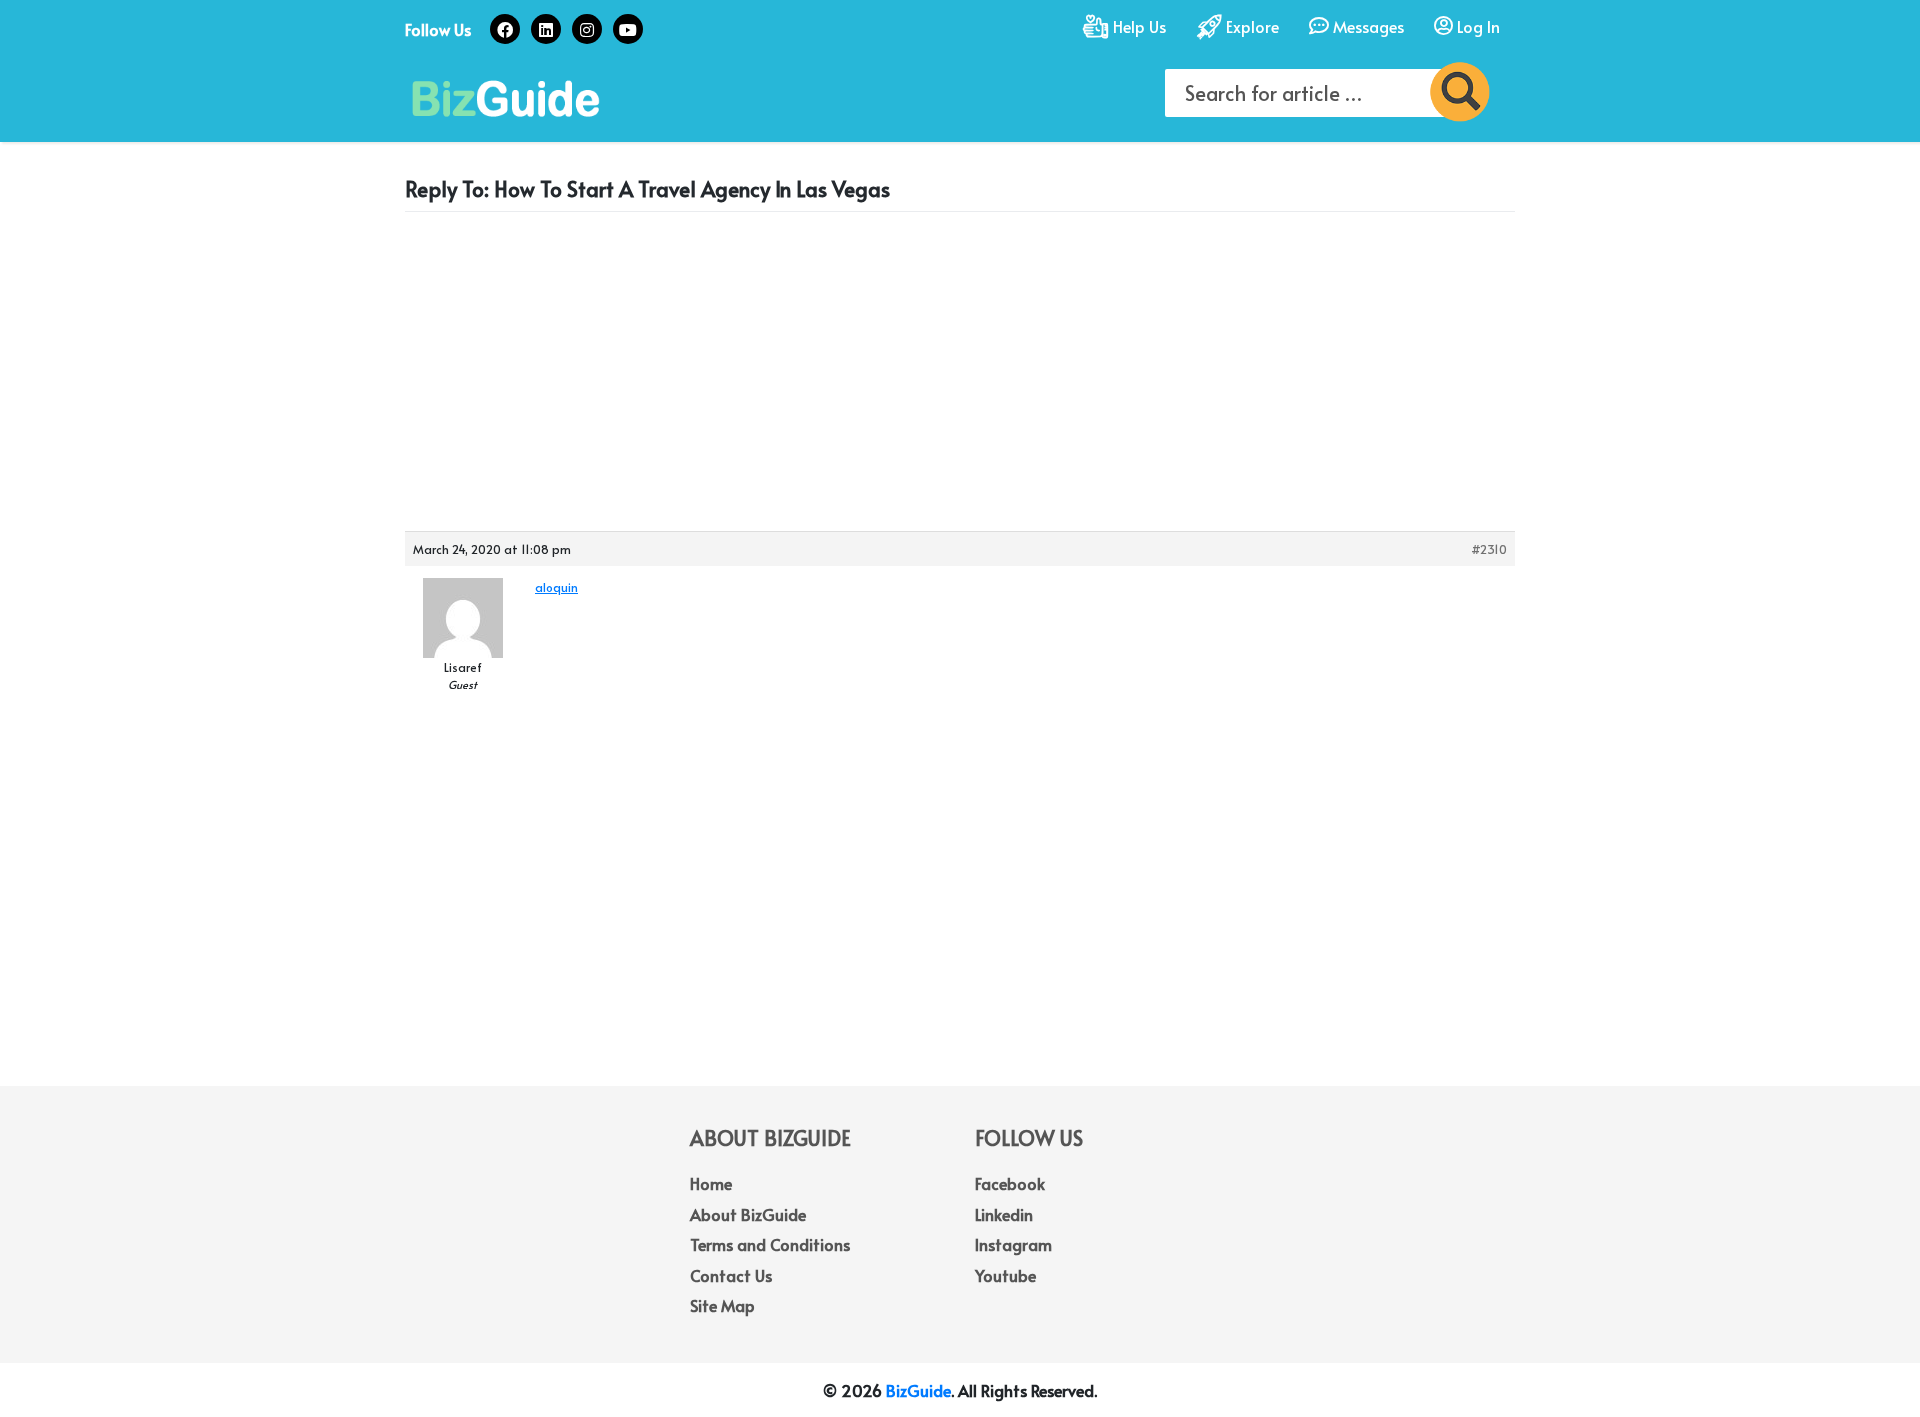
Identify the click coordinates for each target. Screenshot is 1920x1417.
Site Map (722, 1305)
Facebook (1010, 1183)
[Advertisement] (960, 367)
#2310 (1489, 549)
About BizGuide (748, 1214)
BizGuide (918, 1390)
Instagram (1013, 1244)
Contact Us (731, 1275)
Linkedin (1004, 1214)
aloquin (556, 587)
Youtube (1005, 1275)
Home (711, 1183)
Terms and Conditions (770, 1244)
